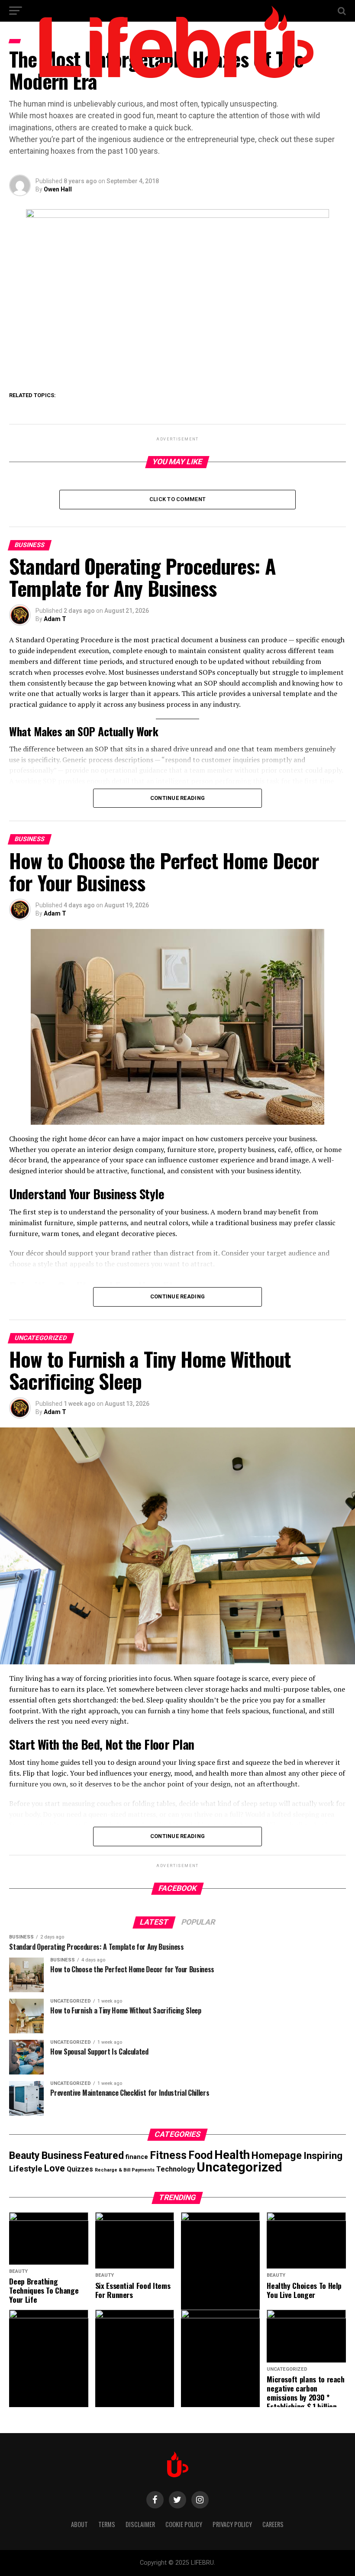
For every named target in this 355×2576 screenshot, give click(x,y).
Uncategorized (239, 2167)
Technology (176, 2169)
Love (55, 2168)
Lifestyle (26, 2169)
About (79, 2524)
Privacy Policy (232, 2524)
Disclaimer (140, 2524)
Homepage (277, 2155)
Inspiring (323, 2156)
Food (200, 2155)
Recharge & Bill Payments (125, 2170)
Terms (107, 2524)
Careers (273, 2524)
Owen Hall (58, 189)
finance (137, 2157)
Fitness (168, 2155)
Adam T (55, 619)
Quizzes (80, 2169)
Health (232, 2155)
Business (62, 2155)
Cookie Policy (184, 2524)
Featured (104, 2156)
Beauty (24, 2156)
